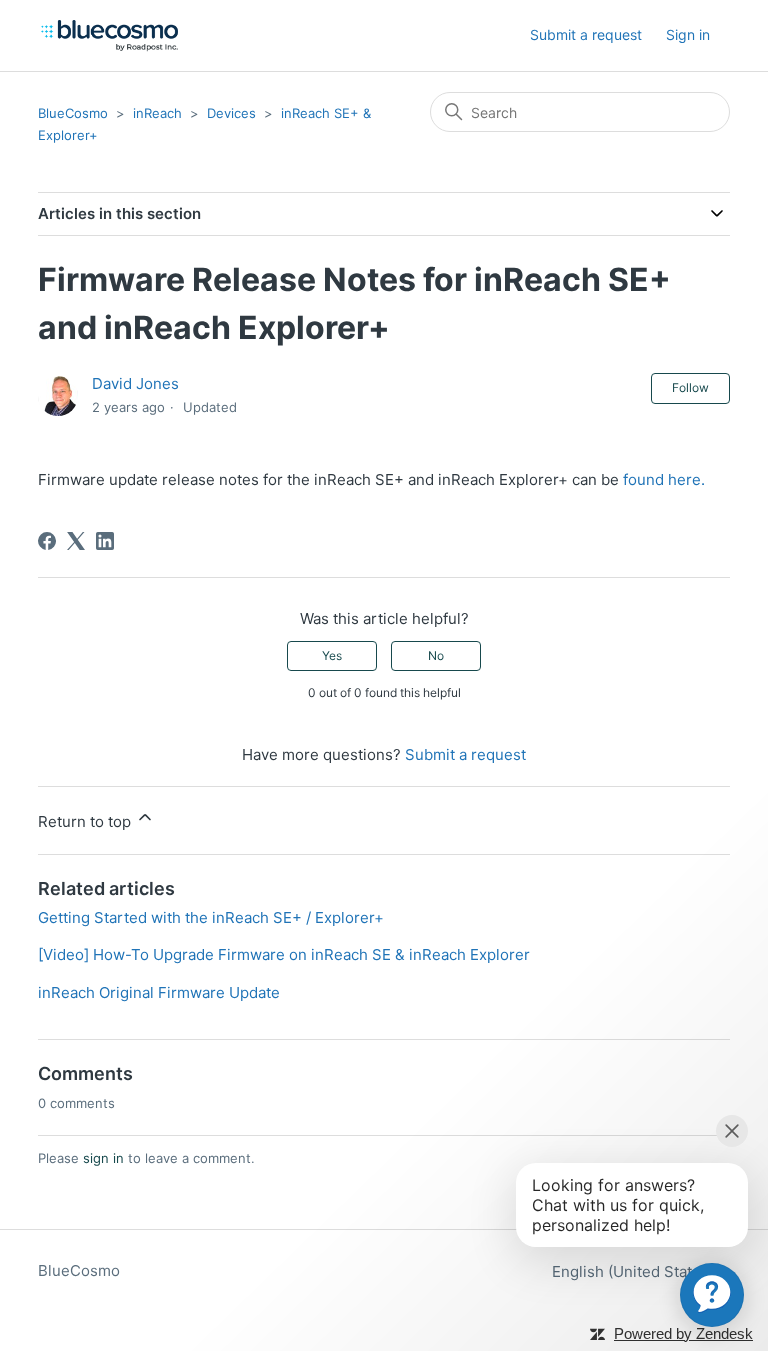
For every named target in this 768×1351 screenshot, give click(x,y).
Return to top (86, 821)
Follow (690, 387)
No (436, 655)
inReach (157, 113)
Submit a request (586, 34)
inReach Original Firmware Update (159, 992)
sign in (103, 1158)
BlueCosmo (73, 113)
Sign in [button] (688, 34)
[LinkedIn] (105, 541)
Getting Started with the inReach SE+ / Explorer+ (211, 917)
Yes (332, 655)
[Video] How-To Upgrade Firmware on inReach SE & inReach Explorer (284, 954)
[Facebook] (47, 541)
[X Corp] (76, 541)
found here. (664, 479)
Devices (231, 113)
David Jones (135, 383)
